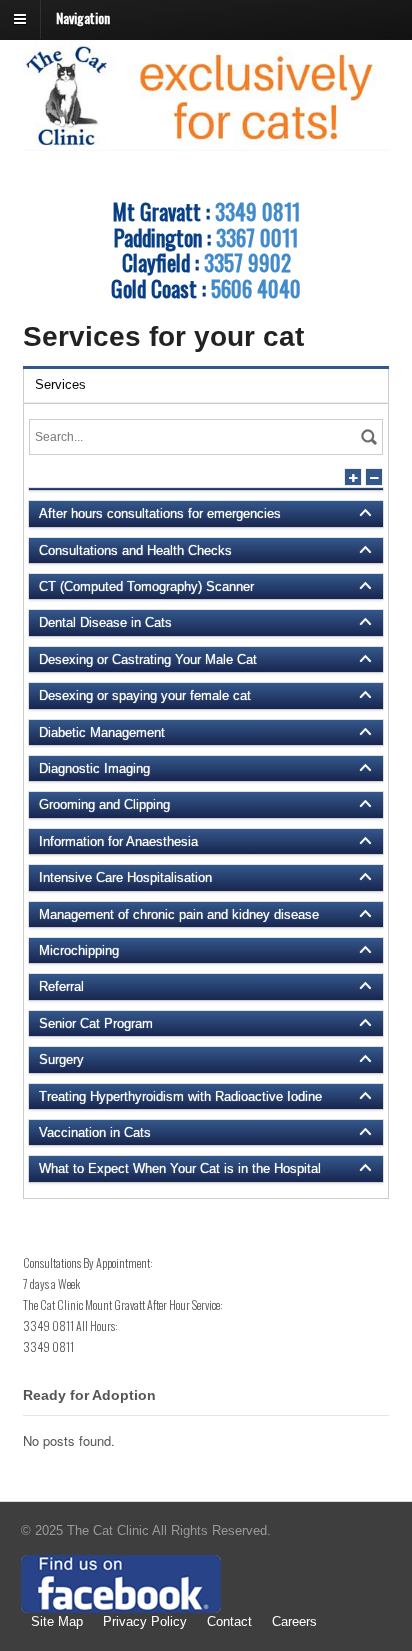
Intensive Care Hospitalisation (125, 877)
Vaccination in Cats (95, 1132)
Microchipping (79, 950)
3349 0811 (257, 211)
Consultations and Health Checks (135, 550)
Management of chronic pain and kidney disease (179, 914)
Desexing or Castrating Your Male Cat (148, 659)
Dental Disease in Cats (105, 622)
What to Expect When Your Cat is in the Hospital (180, 1168)
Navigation (83, 17)
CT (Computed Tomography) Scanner (146, 586)
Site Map (57, 1621)
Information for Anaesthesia (118, 841)
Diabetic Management (102, 732)
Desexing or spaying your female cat (145, 695)
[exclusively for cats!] (206, 140)
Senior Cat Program (96, 1023)
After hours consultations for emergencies (160, 513)
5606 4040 (256, 288)
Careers (294, 1621)
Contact (229, 1621)
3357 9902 (247, 262)
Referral (61, 986)
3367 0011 (257, 237)
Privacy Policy (145, 1621)
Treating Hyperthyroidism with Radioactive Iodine (180, 1096)
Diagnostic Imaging (94, 768)
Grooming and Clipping (104, 804)
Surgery (61, 1059)
